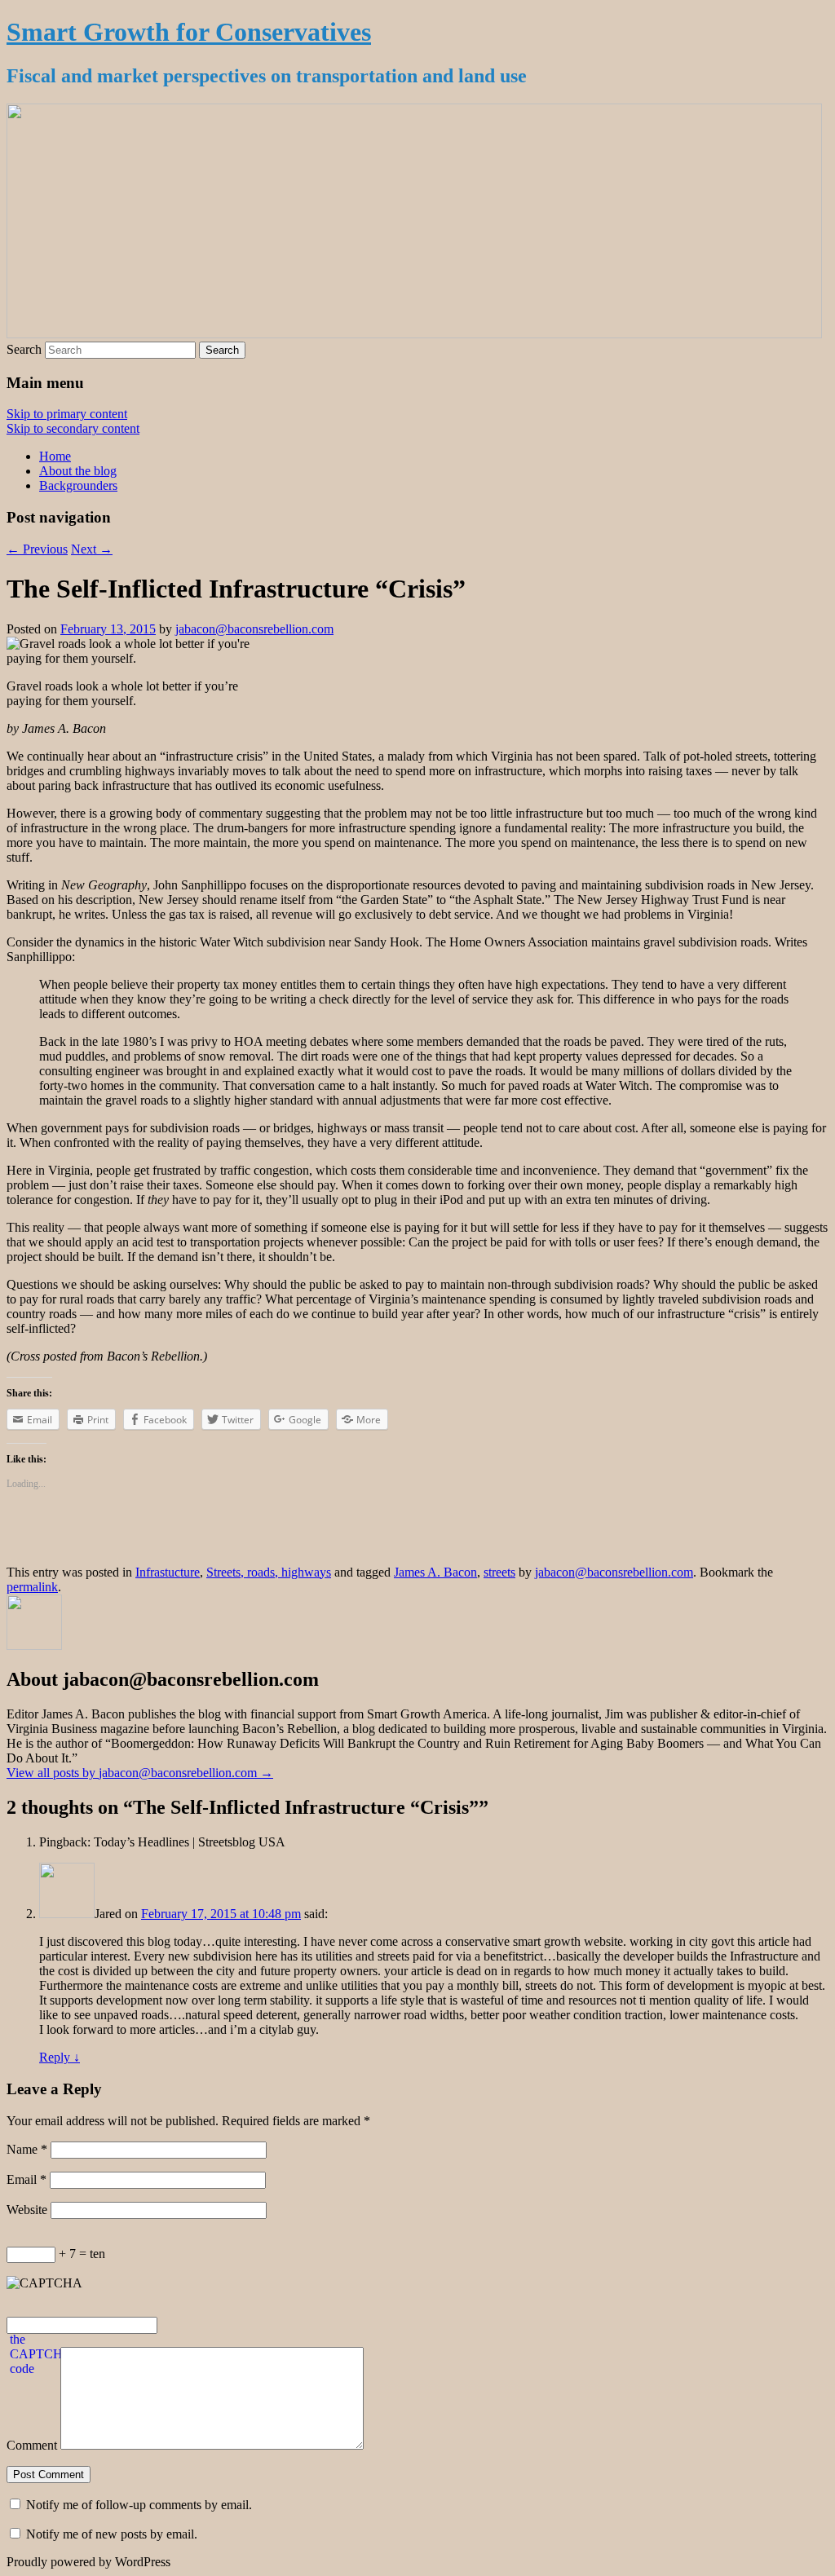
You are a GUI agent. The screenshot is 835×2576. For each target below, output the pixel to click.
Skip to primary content (67, 414)
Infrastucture (168, 1572)
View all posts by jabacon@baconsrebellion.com (140, 1773)
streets (499, 1572)
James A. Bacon (435, 1572)
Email (27, 2179)
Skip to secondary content (73, 428)
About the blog (78, 471)
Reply (60, 2057)
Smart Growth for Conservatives (189, 32)
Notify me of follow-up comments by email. (139, 2505)
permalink (32, 1587)
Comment (32, 2445)
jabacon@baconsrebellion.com (254, 629)
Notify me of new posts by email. (112, 2534)
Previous (37, 549)
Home (55, 456)
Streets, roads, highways (269, 1572)
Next (92, 549)
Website (27, 2210)
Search (24, 349)
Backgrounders (78, 485)
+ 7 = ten (80, 2254)
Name (27, 2149)
